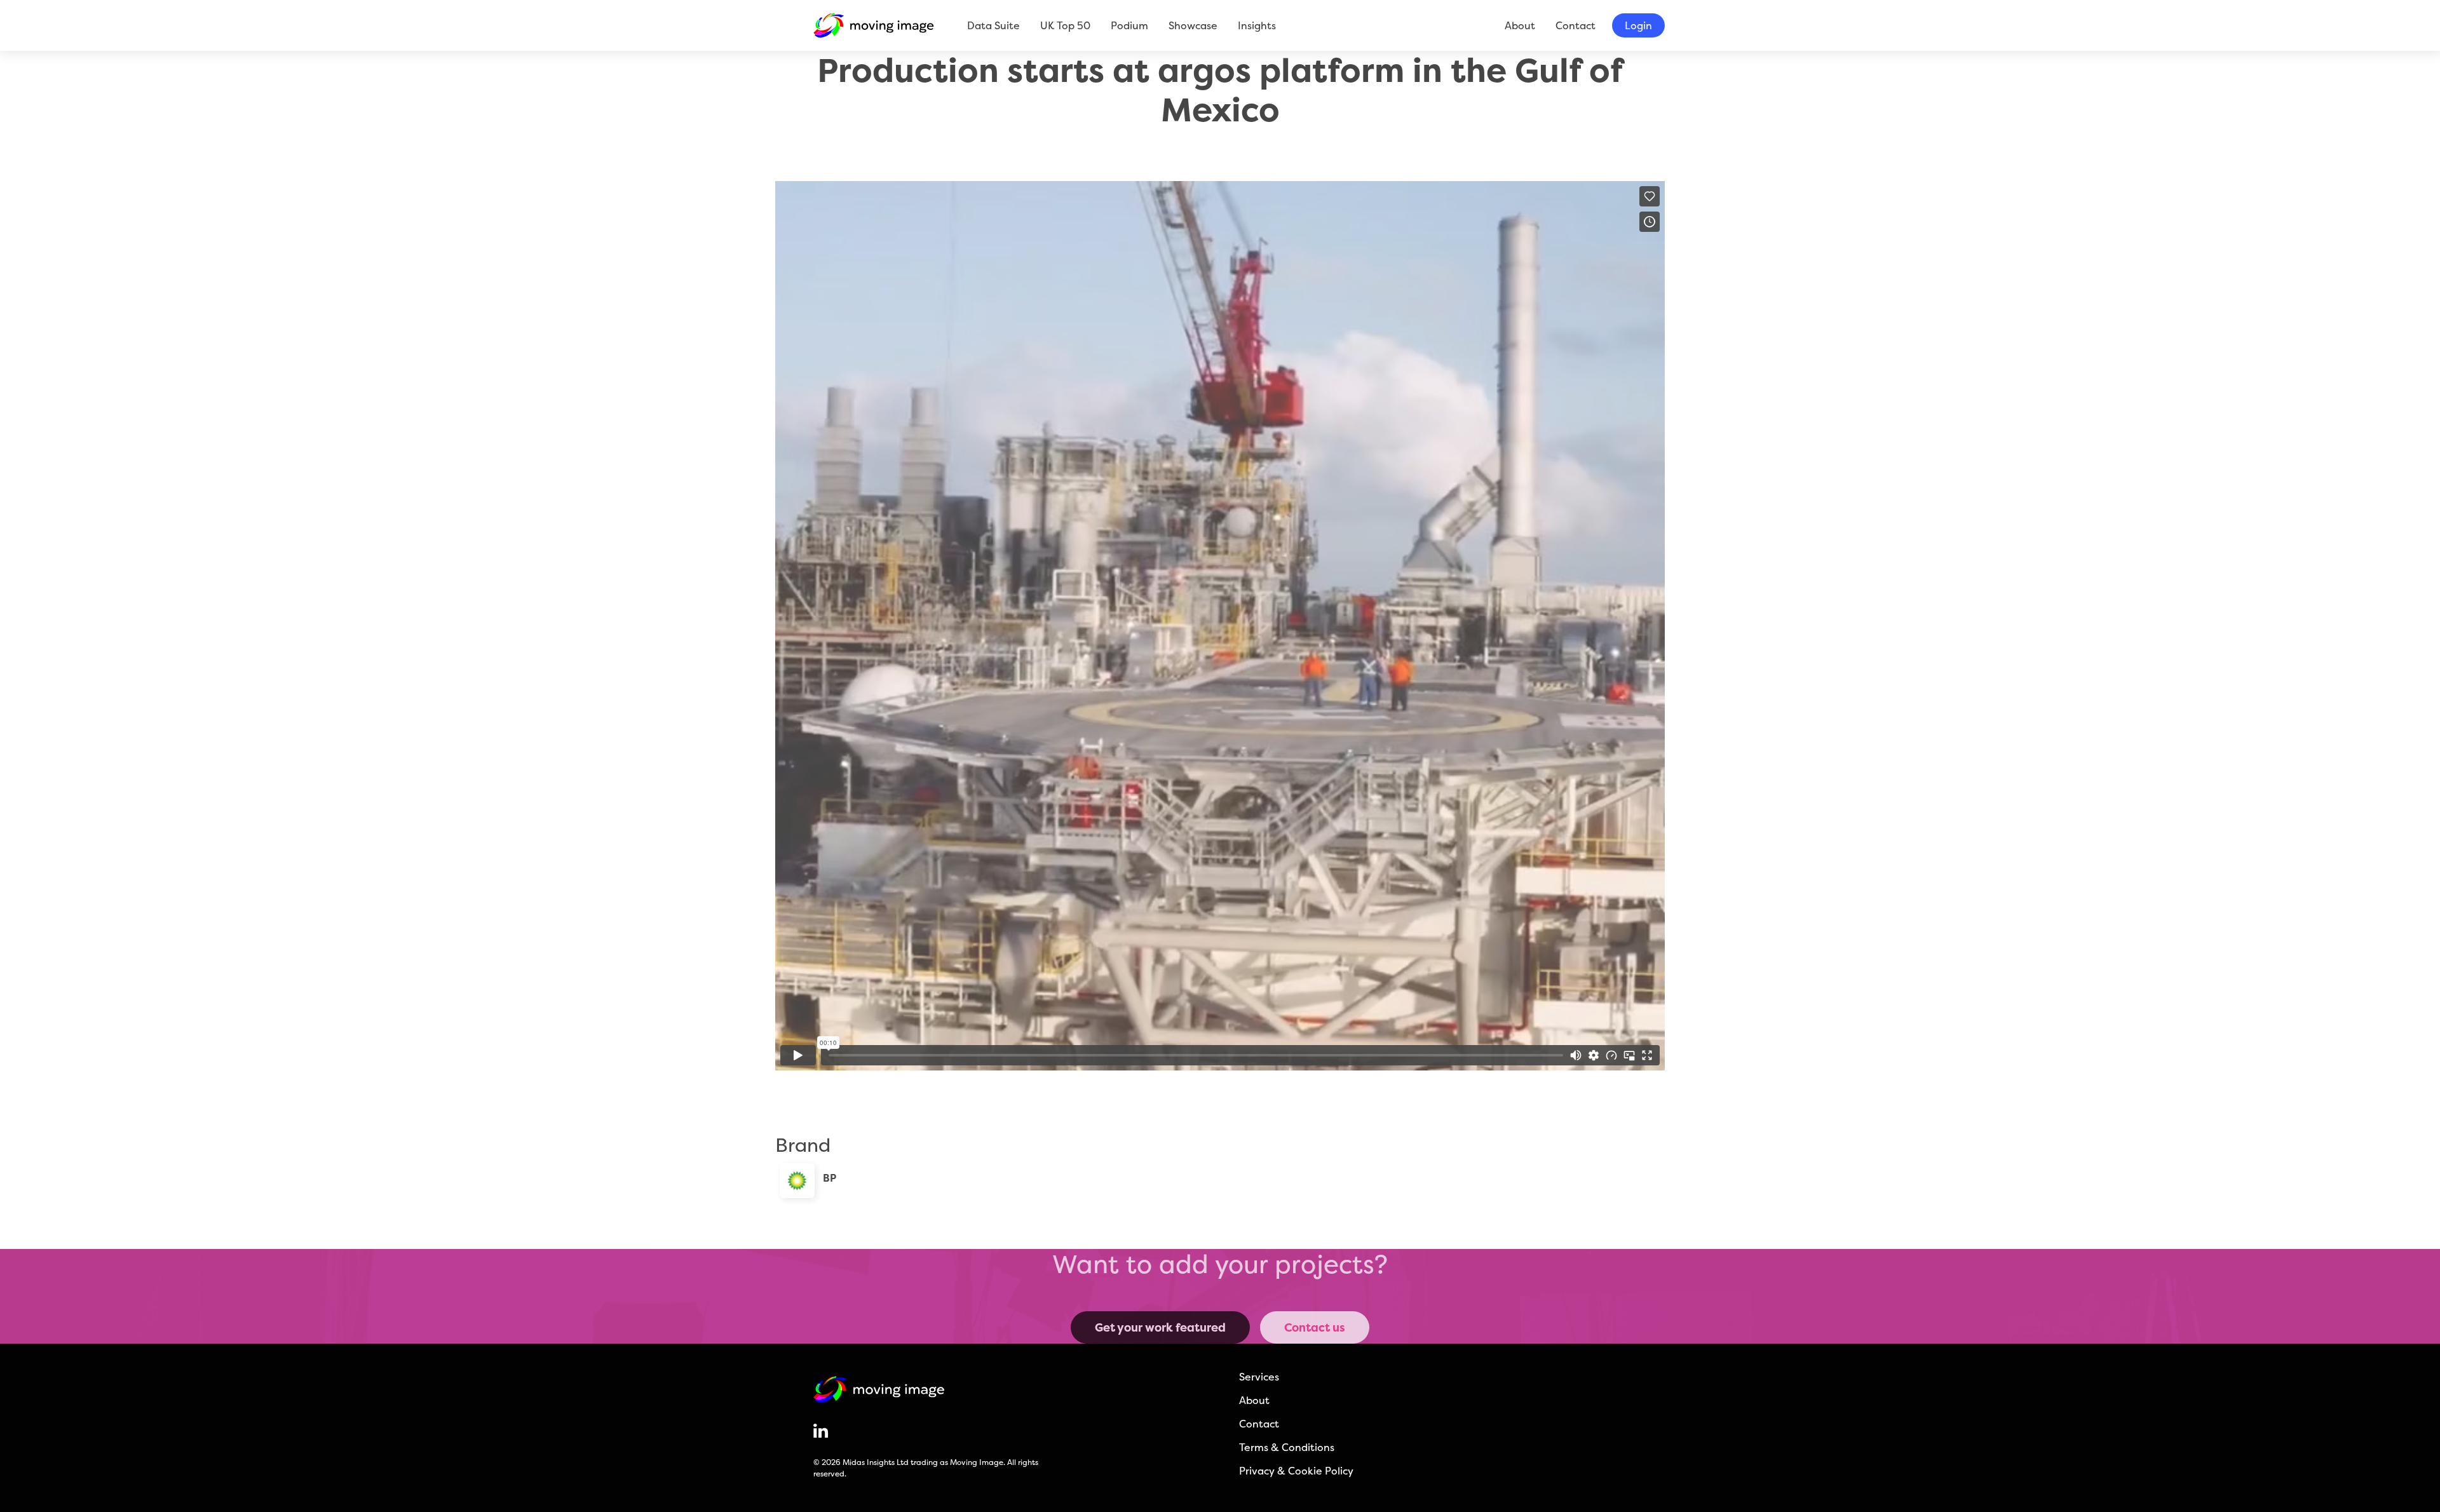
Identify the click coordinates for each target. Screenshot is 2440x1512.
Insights (1257, 25)
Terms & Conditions (1287, 1447)
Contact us (1315, 1327)
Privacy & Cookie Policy (1296, 1471)
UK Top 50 (1065, 25)
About (1520, 25)
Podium (1129, 25)
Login (1638, 25)
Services (1259, 1377)
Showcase (1193, 25)
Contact (1576, 25)
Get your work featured (1160, 1327)
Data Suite (993, 25)
